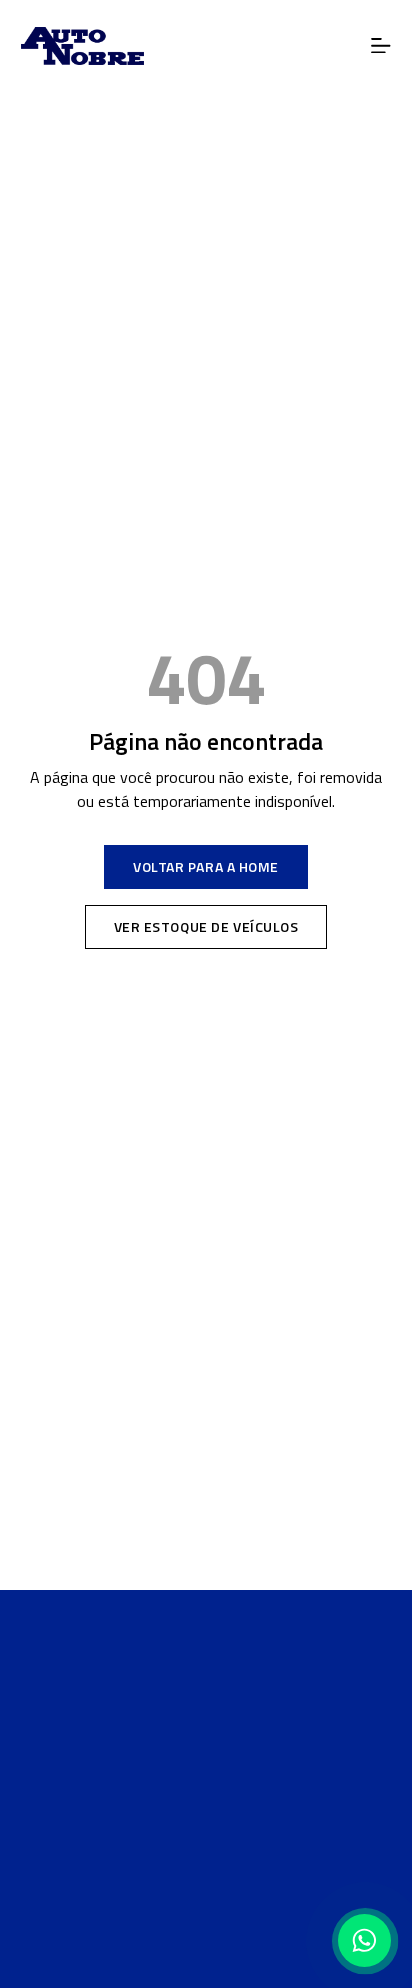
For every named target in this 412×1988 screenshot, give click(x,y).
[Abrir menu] (381, 46)
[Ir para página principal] (206, 1671)
